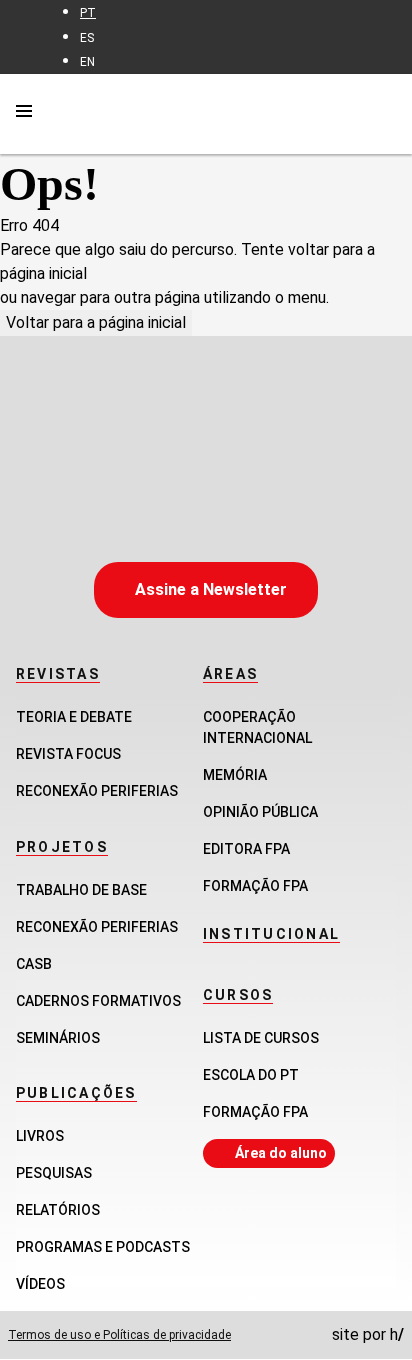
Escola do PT (251, 1075)
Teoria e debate (74, 717)
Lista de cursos (261, 1038)
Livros (40, 1136)
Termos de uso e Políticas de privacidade (119, 1335)
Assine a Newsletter (211, 589)
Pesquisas (54, 1173)
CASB (34, 964)
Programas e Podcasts (103, 1247)
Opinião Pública (260, 812)
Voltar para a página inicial (96, 322)
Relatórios (58, 1210)
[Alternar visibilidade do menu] (24, 114)
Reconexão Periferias (97, 791)
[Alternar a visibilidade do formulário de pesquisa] (384, 113)
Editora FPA (246, 849)
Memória (235, 775)
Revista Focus (68, 754)
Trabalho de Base (81, 890)
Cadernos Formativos (98, 1001)
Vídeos (40, 1284)
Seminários (58, 1038)
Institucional (271, 934)
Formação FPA (255, 1112)
